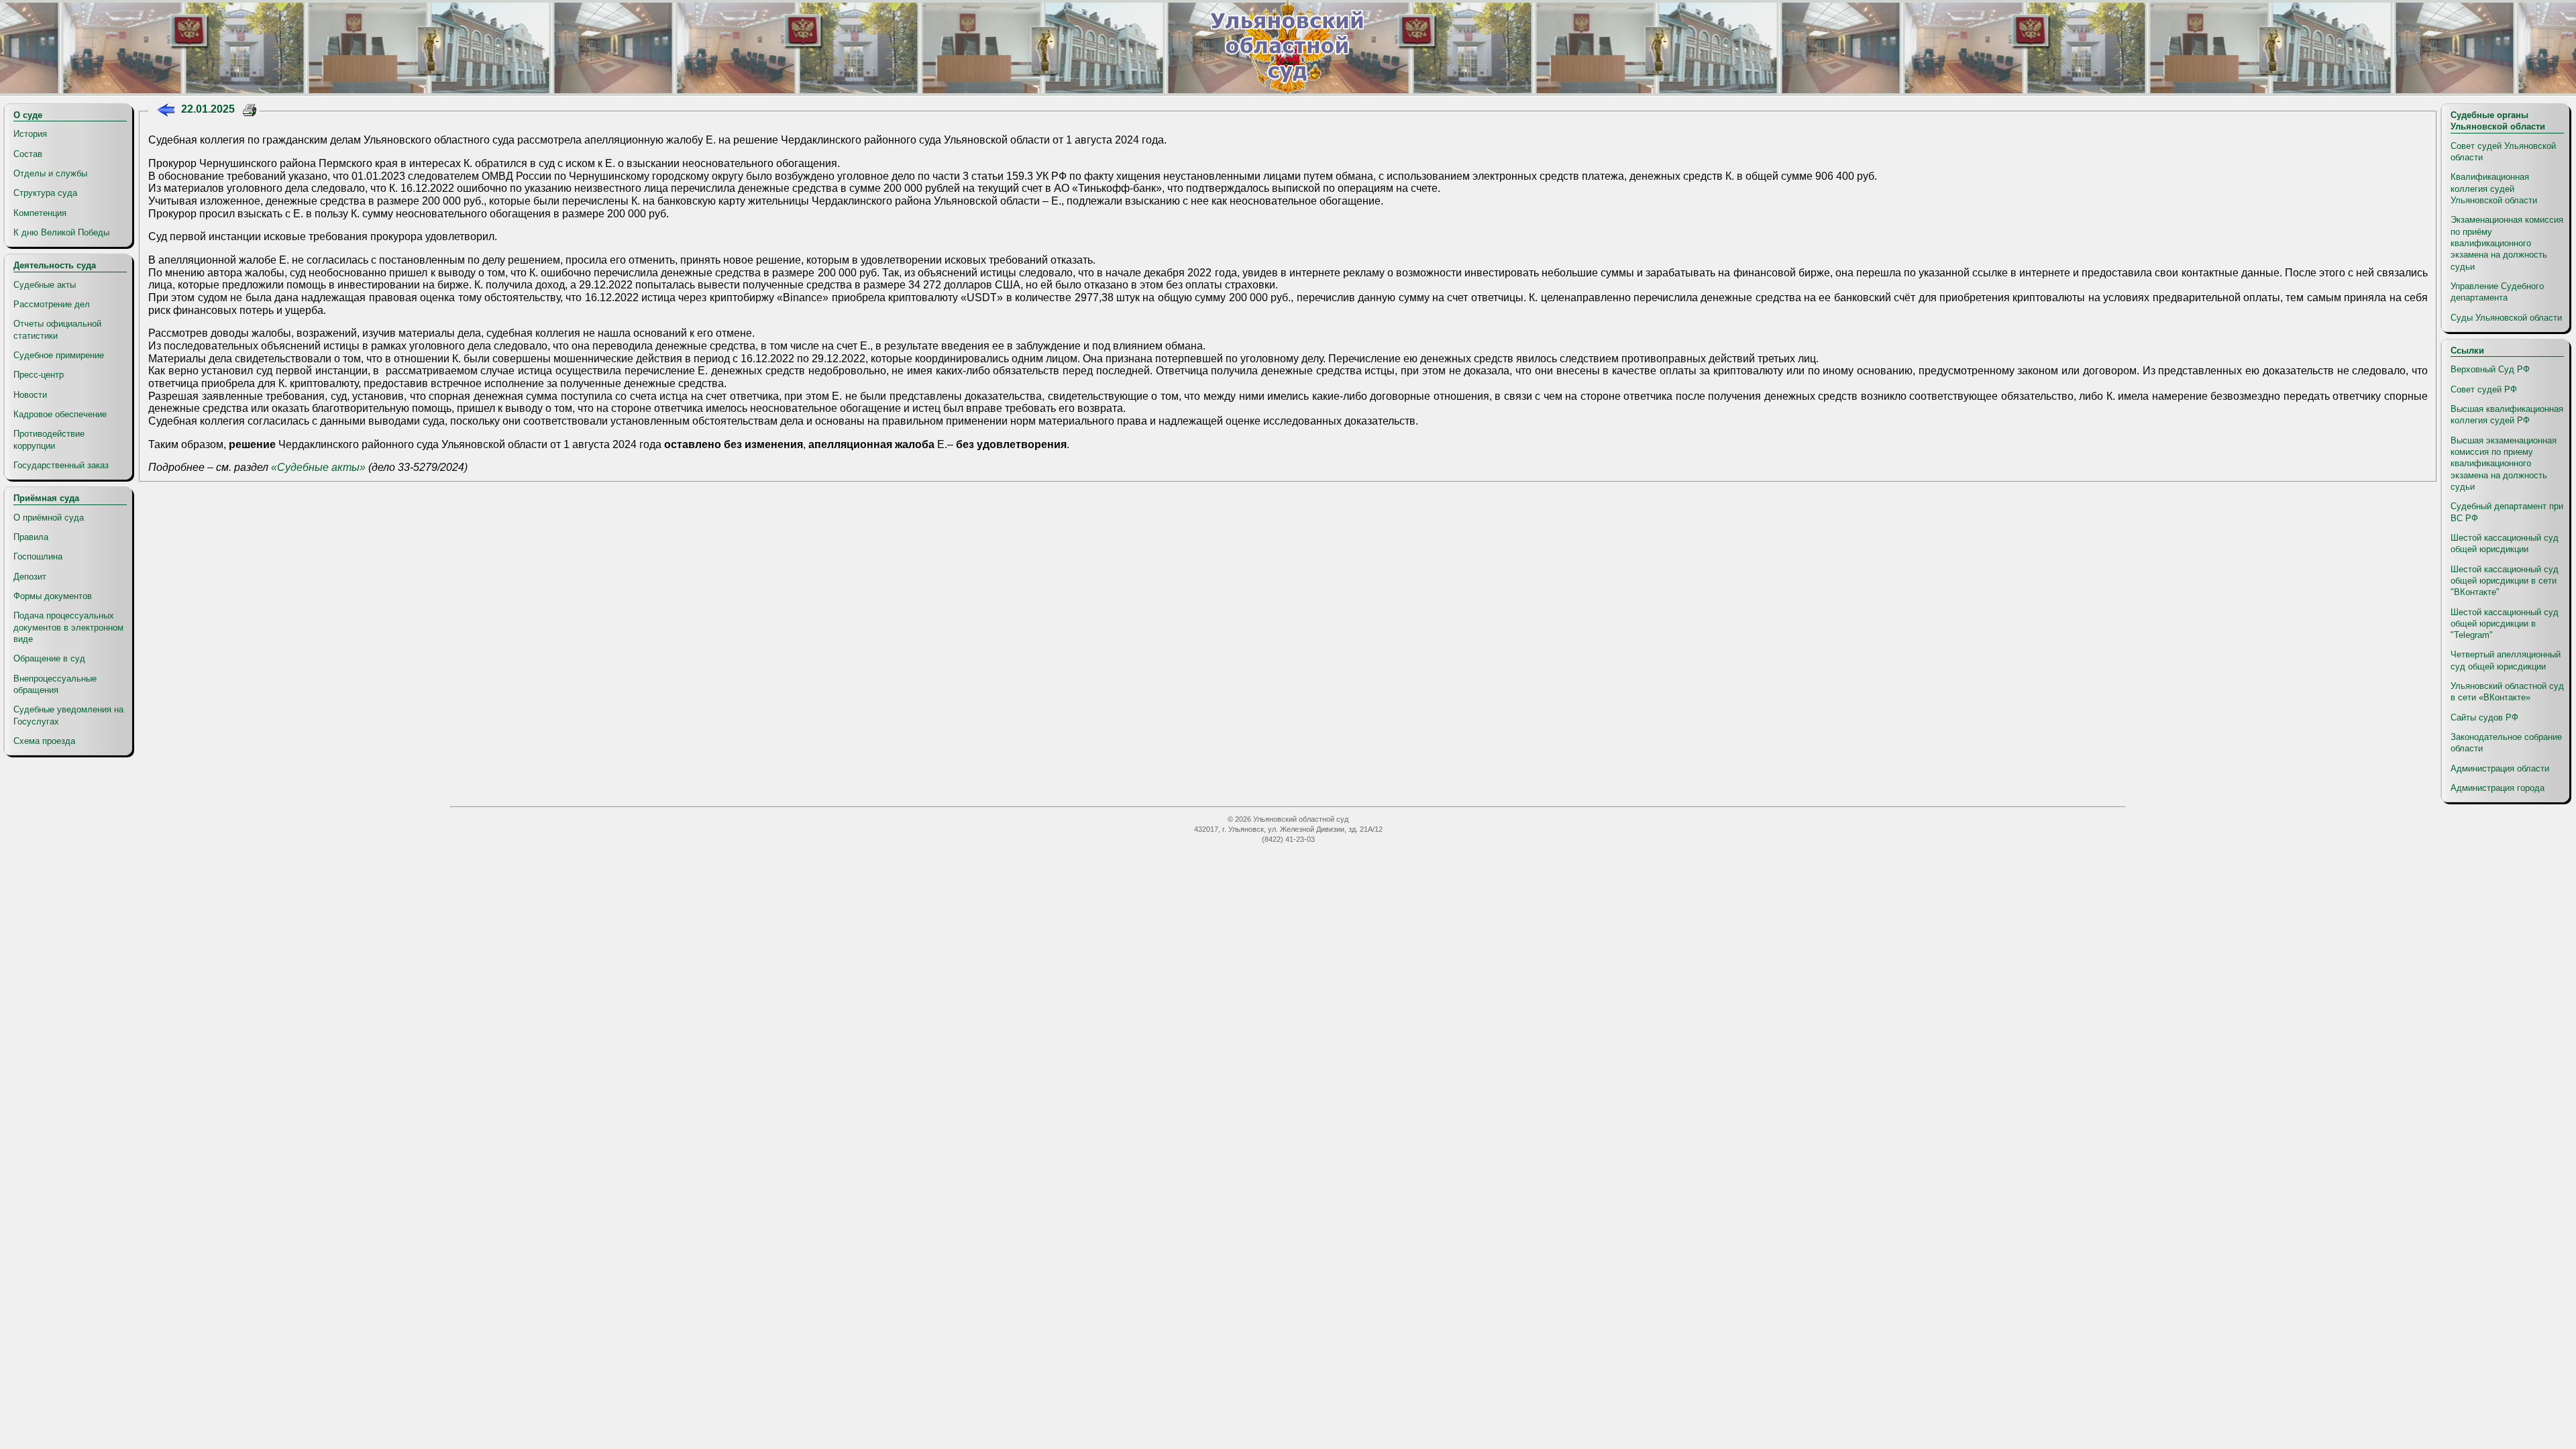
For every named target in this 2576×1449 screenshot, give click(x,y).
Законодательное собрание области (2506, 743)
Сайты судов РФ (2484, 717)
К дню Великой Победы (61, 232)
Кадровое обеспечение (60, 414)
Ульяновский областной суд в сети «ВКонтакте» (2507, 692)
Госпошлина (38, 556)
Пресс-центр (39, 375)
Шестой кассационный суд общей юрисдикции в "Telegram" (2505, 624)
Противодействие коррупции (49, 439)
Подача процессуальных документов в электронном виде (68, 627)
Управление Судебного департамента (2497, 292)
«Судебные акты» (318, 467)
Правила (31, 537)
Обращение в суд (49, 658)
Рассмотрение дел (52, 304)
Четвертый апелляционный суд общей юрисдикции (2506, 660)
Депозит (30, 577)
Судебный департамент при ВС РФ (2507, 512)
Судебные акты (45, 285)
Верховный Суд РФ (2490, 369)
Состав (28, 154)
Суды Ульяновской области (2506, 318)
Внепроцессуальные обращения (55, 684)
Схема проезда (44, 741)
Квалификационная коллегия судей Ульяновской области (2494, 189)
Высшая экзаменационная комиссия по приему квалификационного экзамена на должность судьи (2504, 464)
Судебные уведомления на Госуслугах (68, 715)
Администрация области (2500, 768)
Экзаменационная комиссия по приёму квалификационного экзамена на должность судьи (2507, 243)
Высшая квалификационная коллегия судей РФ (2507, 415)
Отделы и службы (50, 173)
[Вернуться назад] (165, 112)
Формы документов (53, 596)
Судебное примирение (59, 355)
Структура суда (45, 193)
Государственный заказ (61, 465)
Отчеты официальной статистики (57, 329)
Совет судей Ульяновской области (2503, 152)
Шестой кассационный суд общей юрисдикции (2505, 543)
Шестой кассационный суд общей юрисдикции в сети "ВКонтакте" (2505, 581)
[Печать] (250, 112)
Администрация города (2498, 788)
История (30, 134)
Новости (30, 395)
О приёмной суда (49, 518)
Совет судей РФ (2484, 389)
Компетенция (40, 213)
